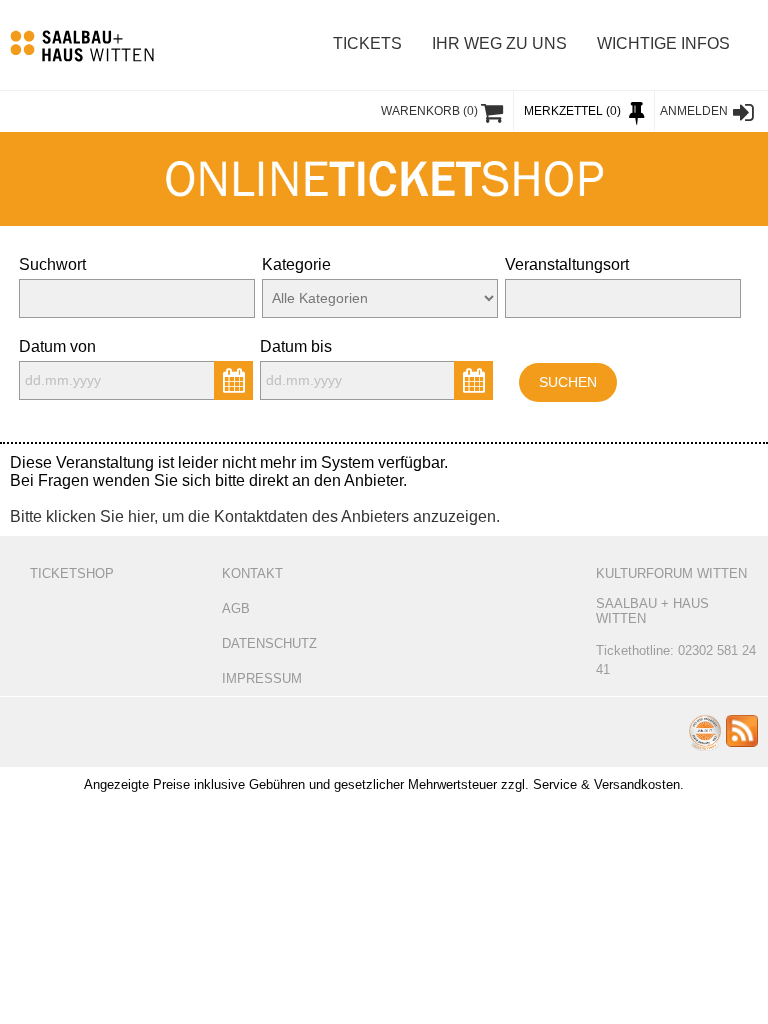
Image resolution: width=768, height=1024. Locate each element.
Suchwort (52, 264)
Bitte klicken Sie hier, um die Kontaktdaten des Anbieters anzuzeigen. (255, 516)
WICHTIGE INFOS (663, 43)
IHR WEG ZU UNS (499, 43)
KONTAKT (252, 573)
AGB (236, 608)
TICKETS (367, 43)
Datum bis (296, 346)
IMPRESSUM (262, 678)
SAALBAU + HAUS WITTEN (652, 611)
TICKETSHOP (72, 573)
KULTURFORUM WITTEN (671, 573)
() (429, 111)
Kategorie (296, 264)
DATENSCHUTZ (269, 643)
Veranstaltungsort (567, 264)
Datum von (57, 346)
